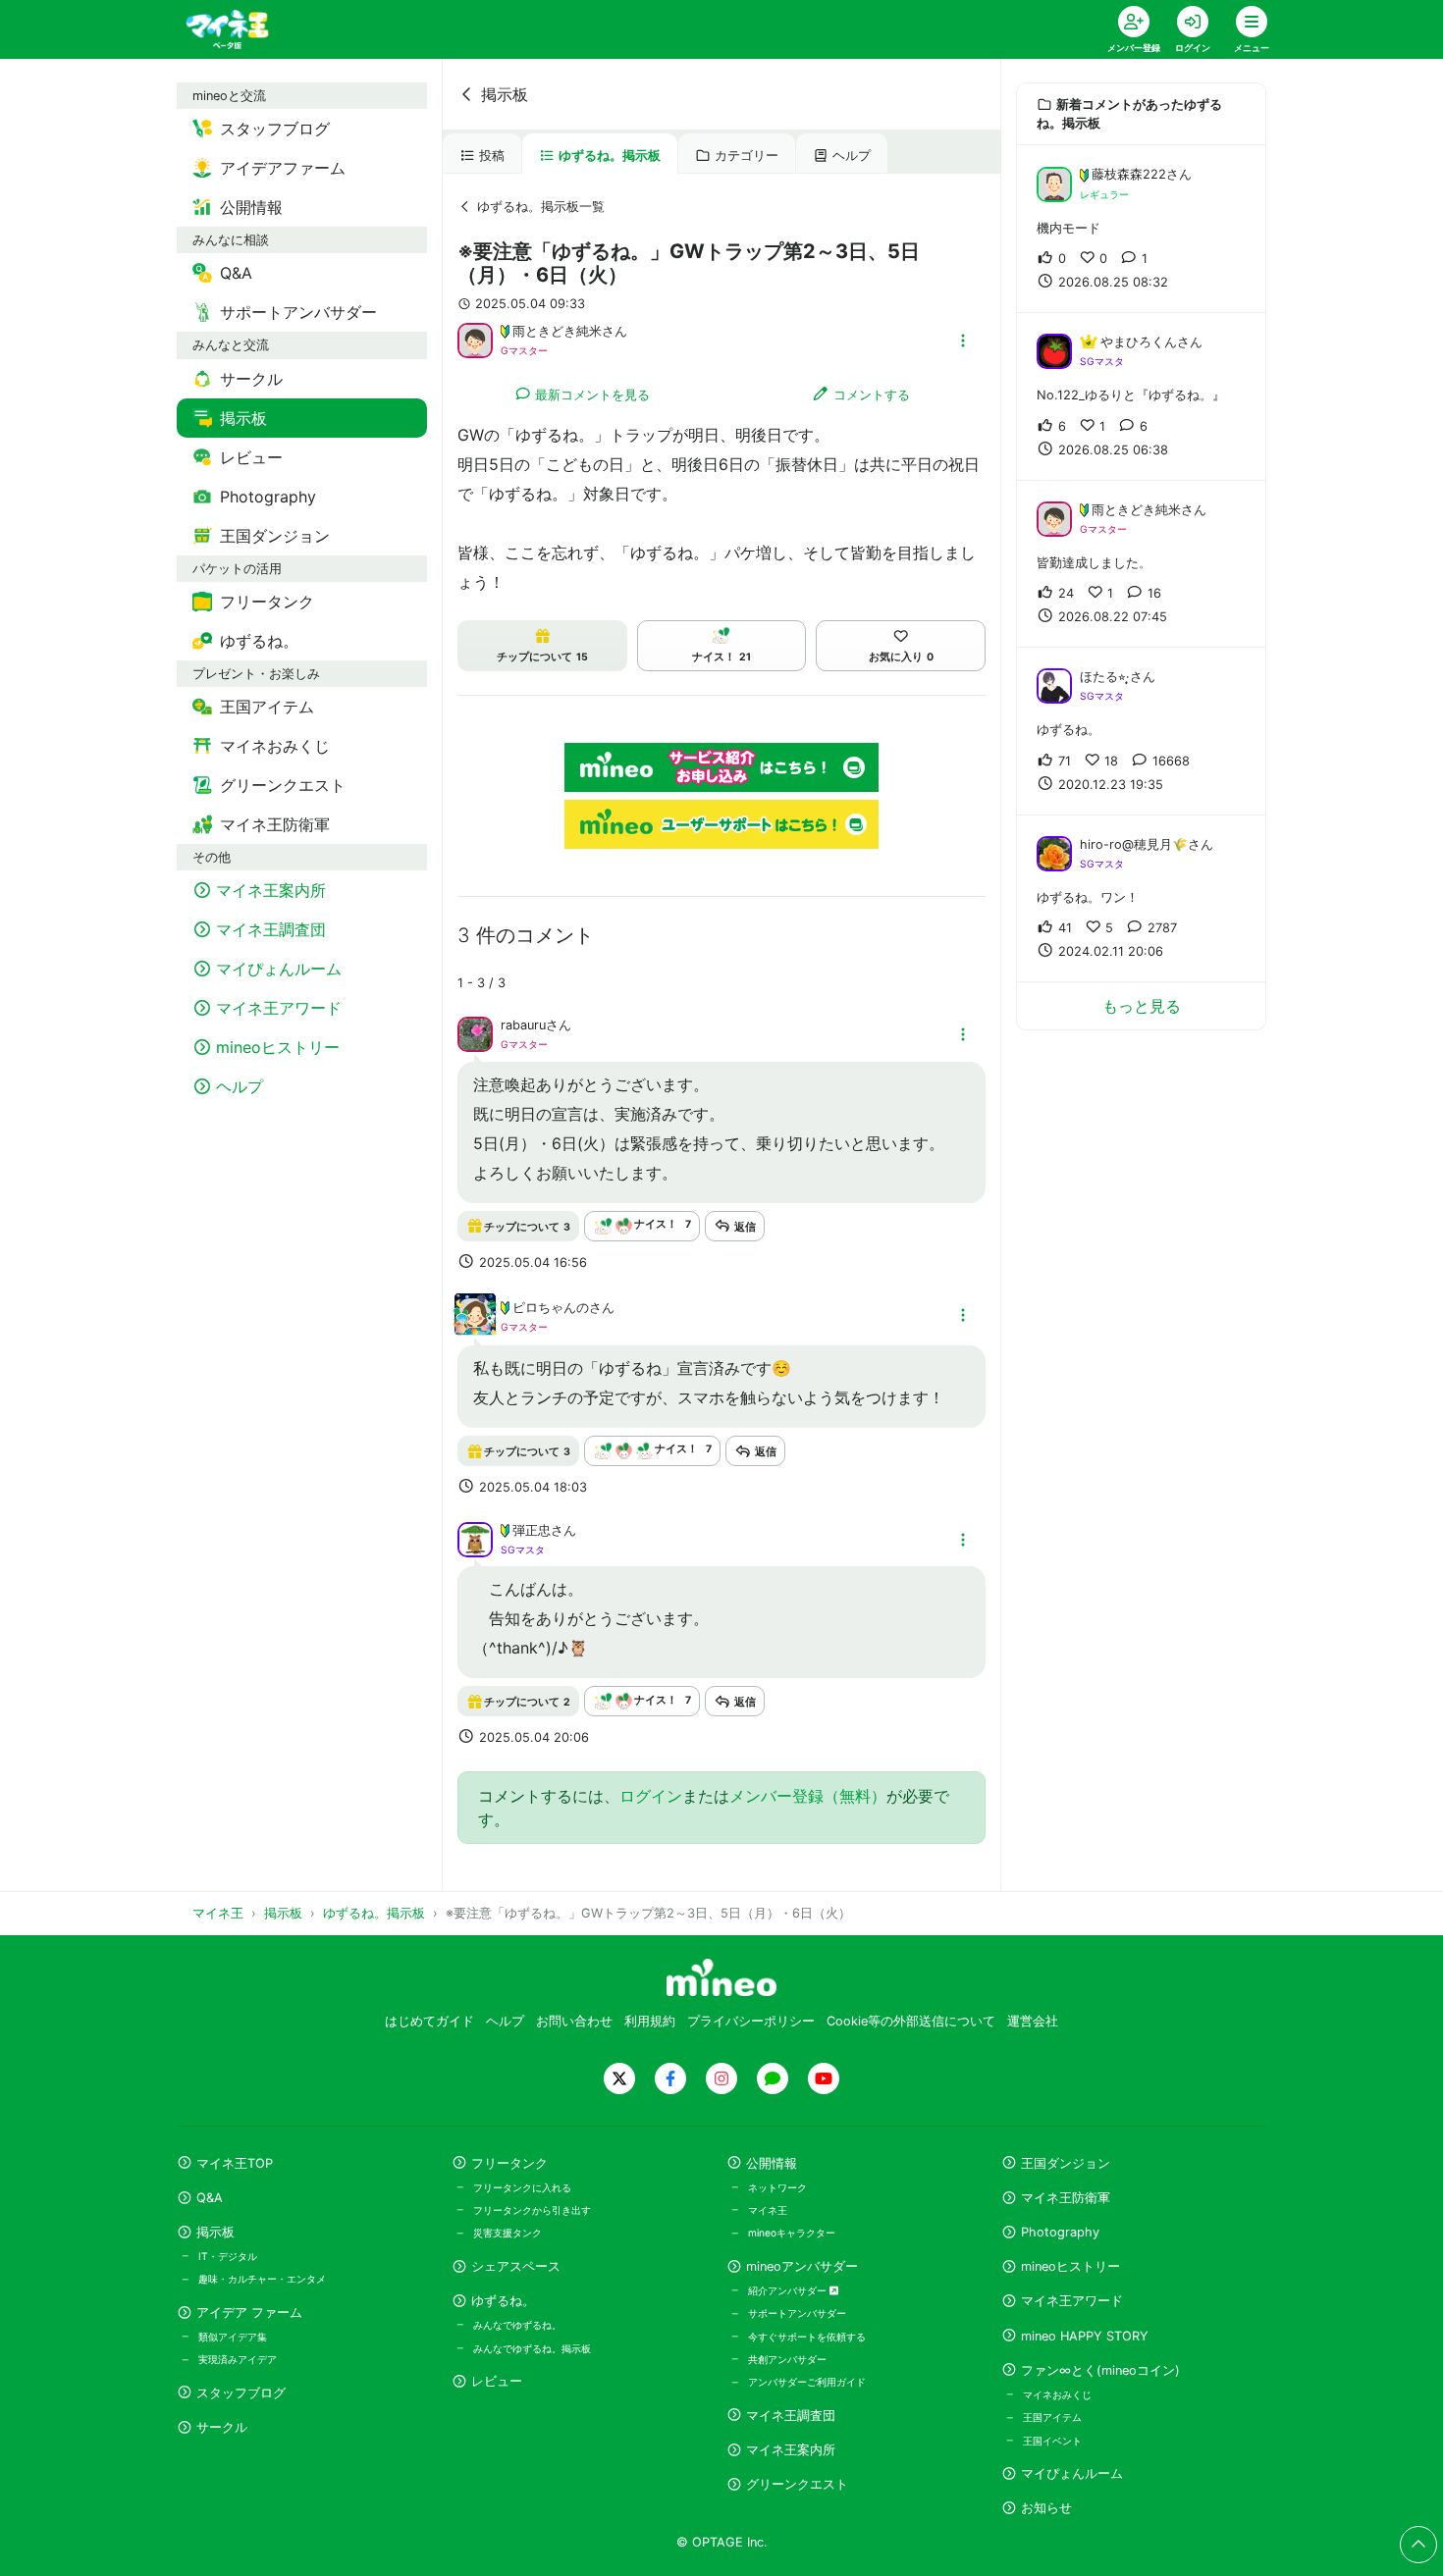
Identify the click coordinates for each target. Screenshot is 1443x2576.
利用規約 (650, 2021)
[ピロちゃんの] (475, 1326)
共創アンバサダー (787, 2359)
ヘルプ (852, 156)
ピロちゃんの (551, 1308)
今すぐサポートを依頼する (807, 2337)
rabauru (523, 1025)
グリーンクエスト (797, 2484)
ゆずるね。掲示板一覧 (541, 207)
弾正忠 (532, 1530)
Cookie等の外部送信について (911, 2021)
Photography (1060, 2232)
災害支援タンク (508, 2233)
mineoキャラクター (792, 2233)
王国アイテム (1052, 2417)
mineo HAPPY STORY (1085, 2336)
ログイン (651, 1796)
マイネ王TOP (235, 2163)
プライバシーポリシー (751, 2021)
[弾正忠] (475, 1538)
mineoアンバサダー (802, 2266)
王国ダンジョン (1066, 2163)
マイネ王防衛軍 (1066, 2198)
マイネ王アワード (1072, 2301)
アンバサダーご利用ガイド (807, 2382)
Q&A (210, 2198)
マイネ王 (768, 2210)
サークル (222, 2427)
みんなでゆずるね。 (517, 2325)
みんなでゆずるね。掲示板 (532, 2348)
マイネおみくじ (1057, 2394)
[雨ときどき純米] (475, 339)
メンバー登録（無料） (808, 1796)
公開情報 (772, 2163)
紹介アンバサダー (789, 2290)
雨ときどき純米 (557, 331)
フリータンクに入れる (522, 2187)
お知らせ (1046, 2508)
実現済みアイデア (238, 2359)
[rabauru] (475, 1033)
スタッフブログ (241, 2393)
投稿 (492, 156)
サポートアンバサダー (797, 2313)
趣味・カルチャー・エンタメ (262, 2279)
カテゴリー (747, 156)
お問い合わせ (574, 2021)
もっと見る (1142, 1006)
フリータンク (509, 2163)
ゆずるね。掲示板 (610, 156)
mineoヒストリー (1070, 2266)
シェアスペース (516, 2266)
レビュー (497, 2381)
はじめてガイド (429, 2021)
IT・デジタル (228, 2256)
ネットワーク (777, 2187)
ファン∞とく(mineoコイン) (1100, 2370)
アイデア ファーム (249, 2313)
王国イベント (1052, 2441)
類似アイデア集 (233, 2337)
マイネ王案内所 (791, 2450)
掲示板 (505, 94)
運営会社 (1033, 2021)
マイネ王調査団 (791, 2416)
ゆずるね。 (503, 2301)
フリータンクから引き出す (532, 2210)
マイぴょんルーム (1072, 2473)
